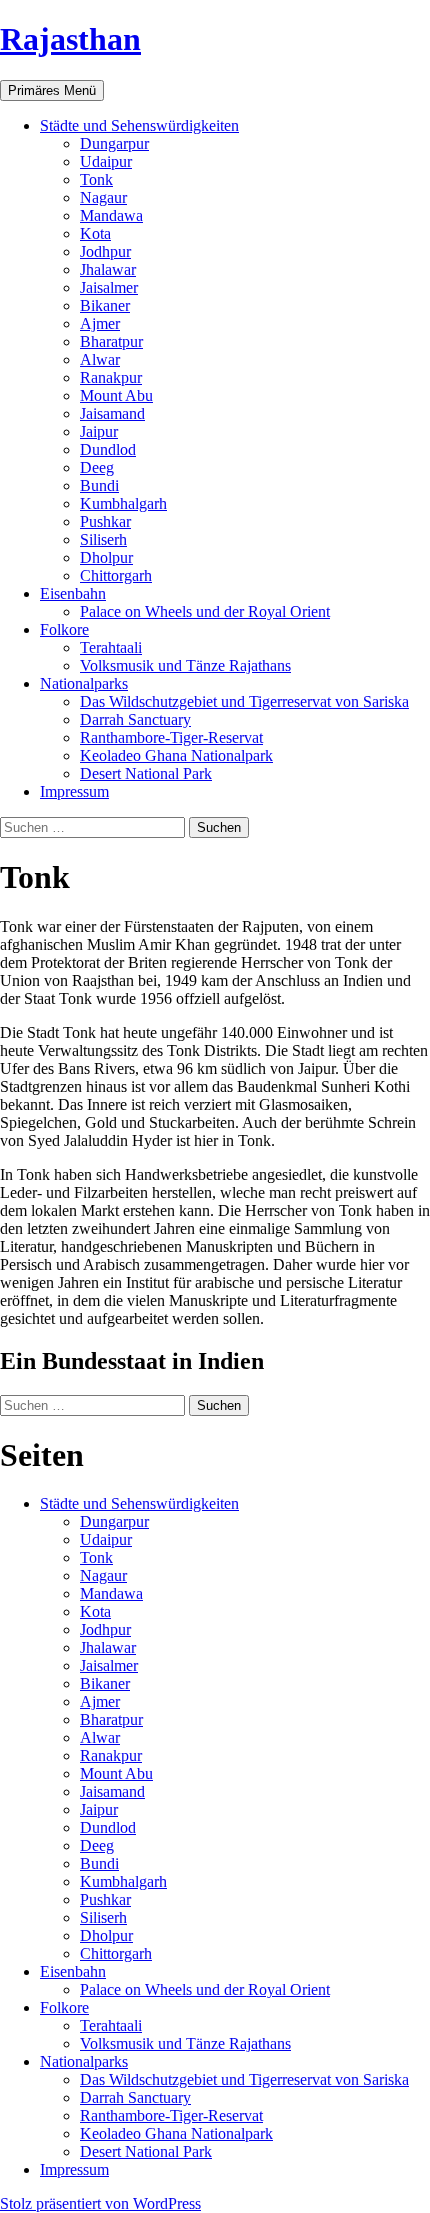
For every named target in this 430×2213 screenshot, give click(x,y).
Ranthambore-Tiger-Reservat (171, 737)
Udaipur (106, 161)
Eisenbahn (73, 593)
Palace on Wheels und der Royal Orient (205, 611)
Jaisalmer (109, 287)
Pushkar (105, 521)
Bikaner (105, 305)
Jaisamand (112, 413)
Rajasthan (70, 39)
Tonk (96, 179)
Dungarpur (114, 143)
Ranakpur (111, 377)
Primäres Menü (52, 90)
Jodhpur (105, 251)
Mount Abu (116, 395)
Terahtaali (111, 647)
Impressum (74, 791)
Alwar (100, 359)
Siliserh (103, 539)
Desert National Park (146, 773)
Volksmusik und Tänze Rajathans (185, 665)
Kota (95, 233)
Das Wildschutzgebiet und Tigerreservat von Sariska (244, 701)
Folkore (64, 629)
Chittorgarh (116, 575)
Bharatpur (111, 341)
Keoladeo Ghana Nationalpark (176, 755)
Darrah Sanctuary (135, 719)
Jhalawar (108, 269)
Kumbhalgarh (123, 503)
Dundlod (108, 449)
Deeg (97, 467)
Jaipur (99, 431)
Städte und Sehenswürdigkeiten (139, 125)
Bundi (99, 485)
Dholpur (106, 557)
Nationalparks (84, 683)
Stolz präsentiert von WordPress (100, 2203)
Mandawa (111, 215)
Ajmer (100, 323)
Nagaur (103, 197)
